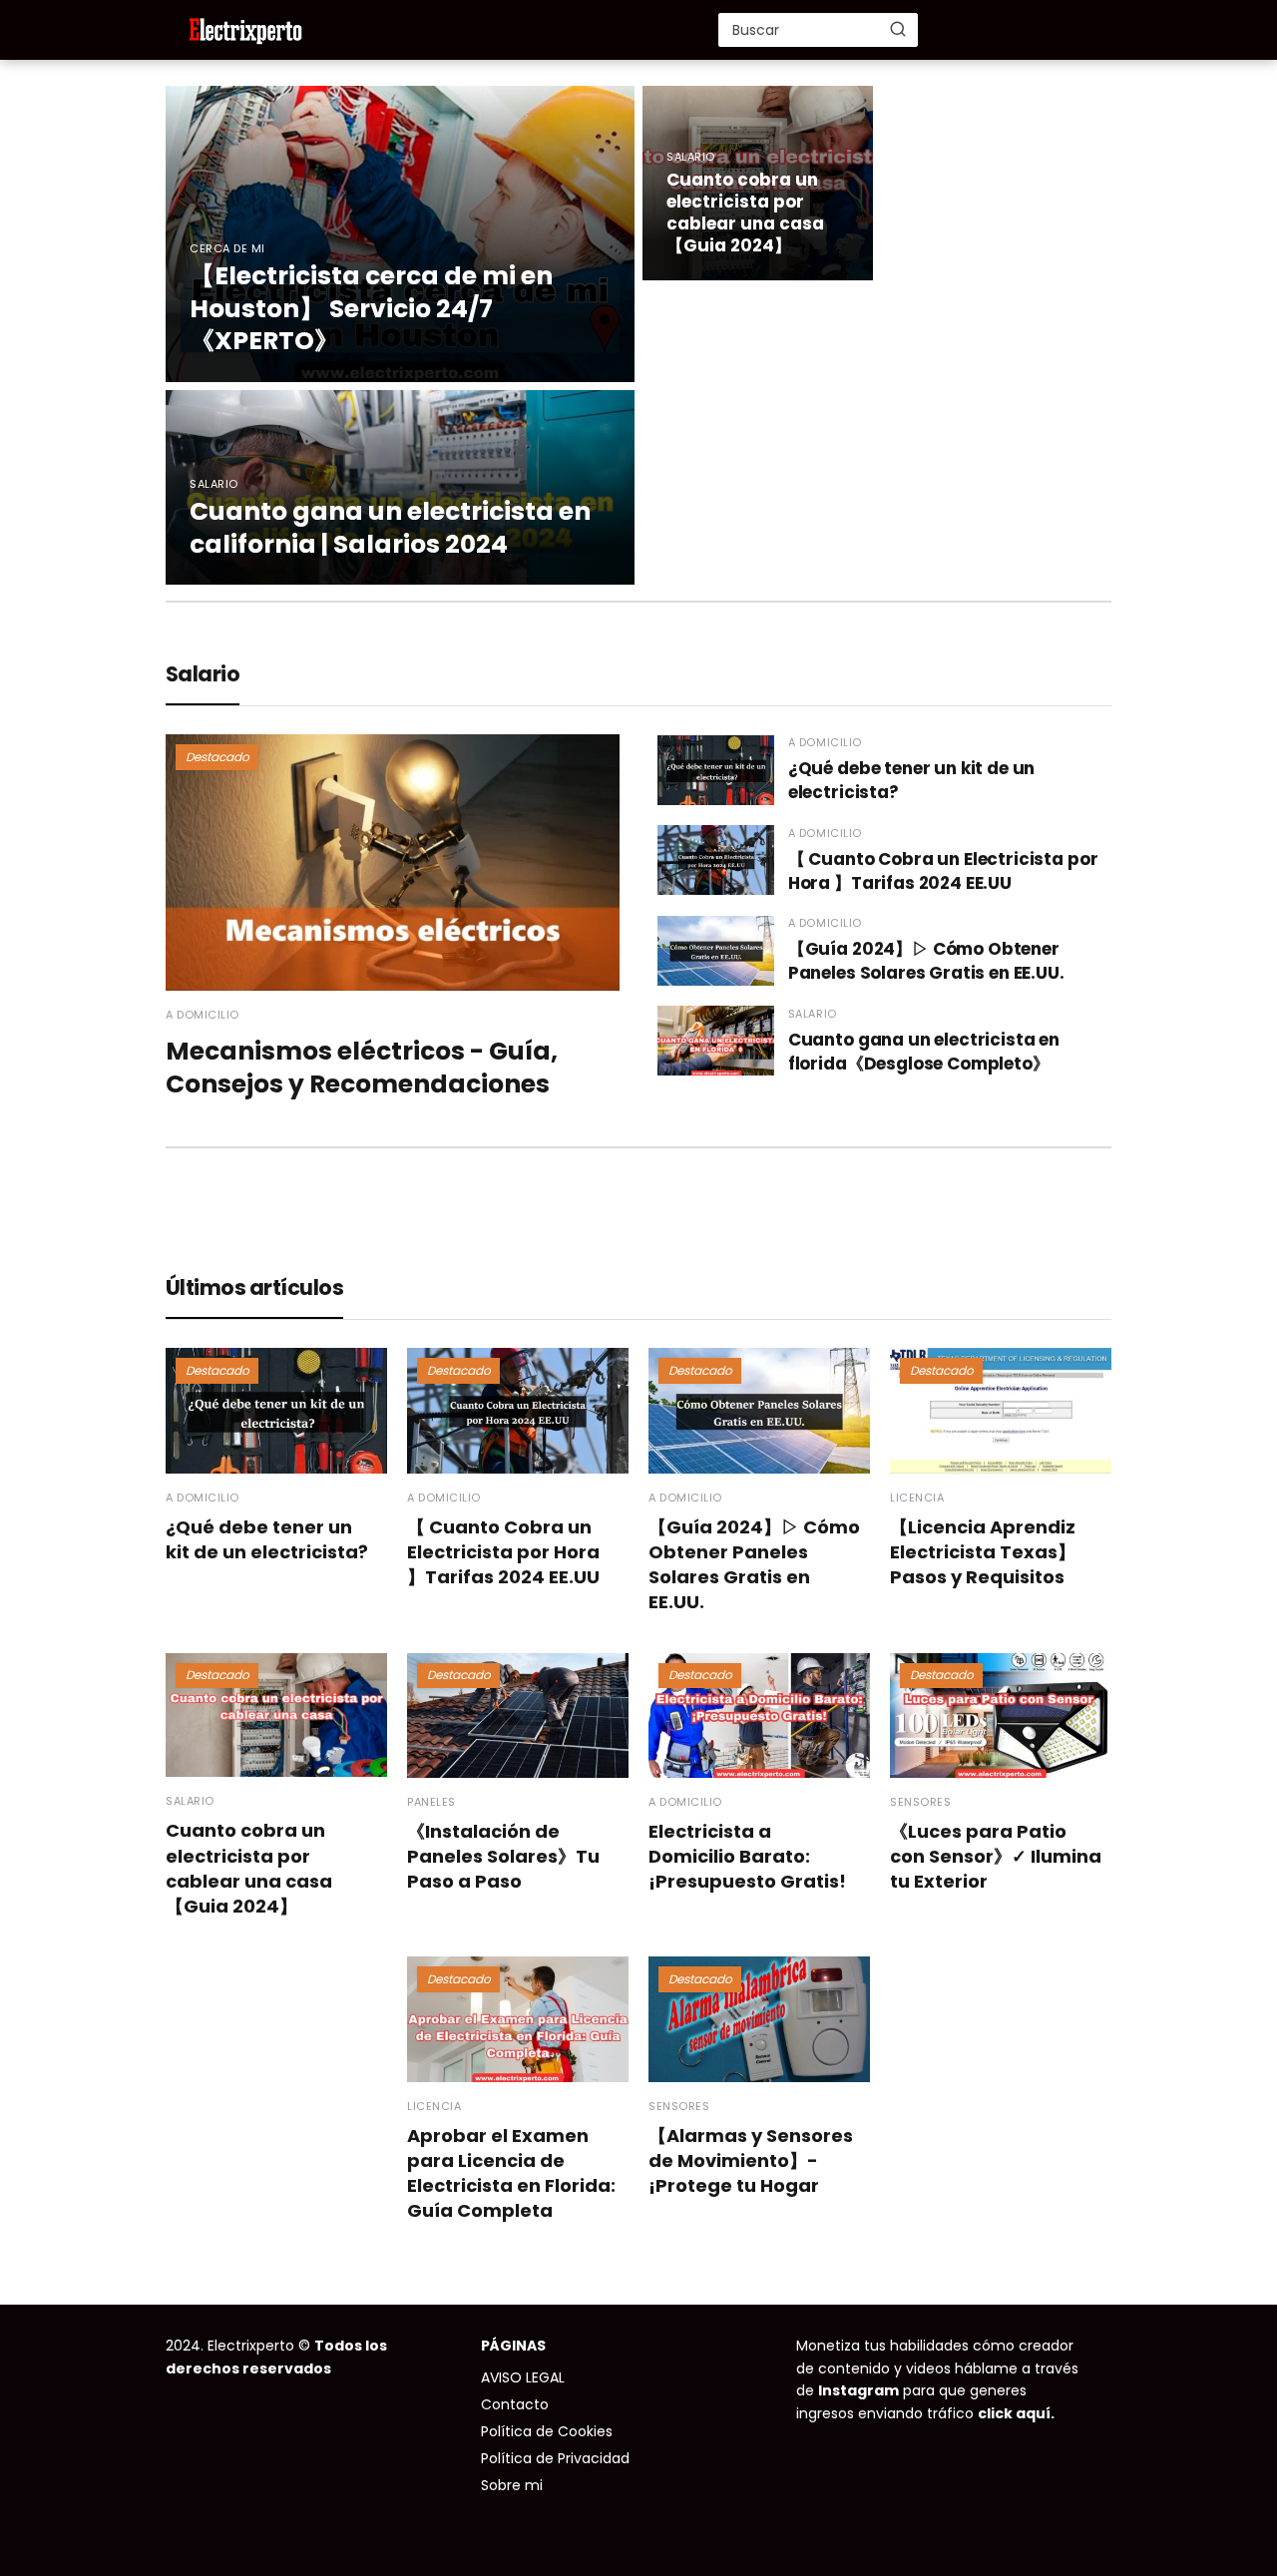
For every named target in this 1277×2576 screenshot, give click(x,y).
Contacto (515, 2404)
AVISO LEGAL (523, 2377)
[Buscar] (898, 29)
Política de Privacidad (555, 2458)
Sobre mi (512, 2485)
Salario (203, 674)
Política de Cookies (547, 2431)
